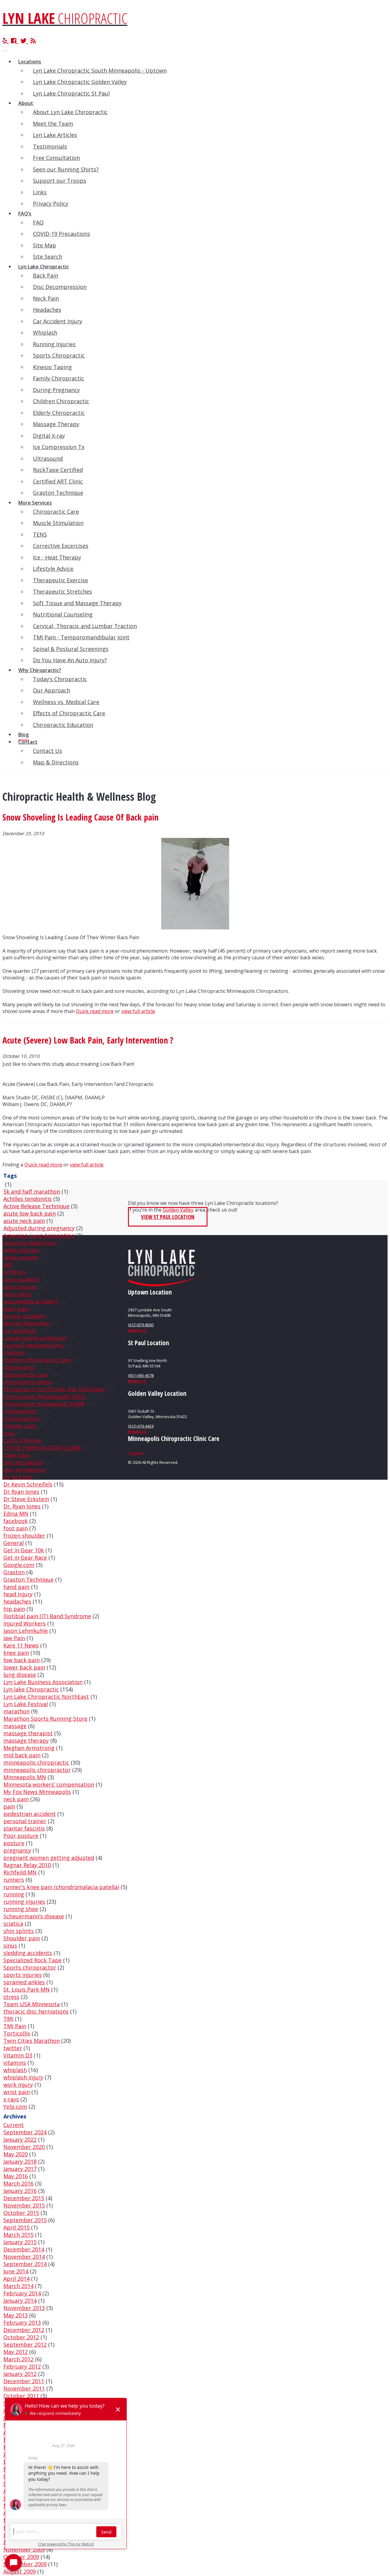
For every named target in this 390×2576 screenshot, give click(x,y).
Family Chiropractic (58, 378)
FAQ (38, 222)
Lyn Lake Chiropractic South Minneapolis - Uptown (100, 70)
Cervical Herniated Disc (34, 1345)
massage (15, 1726)
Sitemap (136, 1453)
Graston (14, 1572)
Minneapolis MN (25, 1777)
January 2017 (20, 2169)
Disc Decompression (60, 287)
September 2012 (25, 2344)
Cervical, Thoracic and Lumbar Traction (85, 626)
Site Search (48, 257)
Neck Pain (46, 298)
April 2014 (16, 2279)
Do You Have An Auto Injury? (70, 660)
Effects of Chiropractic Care (69, 713)
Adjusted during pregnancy (39, 1228)
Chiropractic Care (56, 512)
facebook (16, 1521)
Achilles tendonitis (28, 1199)
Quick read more (95, 1011)
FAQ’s (25, 214)
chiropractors (21, 1418)
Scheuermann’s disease (34, 1916)
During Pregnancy (56, 390)
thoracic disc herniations (36, 2011)
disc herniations (24, 1470)
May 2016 (16, 2176)
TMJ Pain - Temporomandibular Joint (81, 637)
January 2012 (20, 2374)
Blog (23, 735)
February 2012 (22, 2366)
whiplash (15, 2070)
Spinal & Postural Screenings (71, 649)
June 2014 (16, 2271)
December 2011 (24, 2381)
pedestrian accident (30, 1814)
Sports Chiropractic (59, 355)
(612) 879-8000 (141, 1325)
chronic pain (20, 1426)
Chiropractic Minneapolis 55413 (45, 1396)
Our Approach (51, 690)
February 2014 (22, 2293)
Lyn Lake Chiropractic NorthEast (46, 1697)
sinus (10, 1945)
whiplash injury (23, 2077)
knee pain (16, 1653)
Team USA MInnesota (32, 2004)
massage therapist (28, 1733)
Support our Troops (60, 181)
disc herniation (23, 1462)
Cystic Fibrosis (22, 1440)
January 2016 (20, 2191)
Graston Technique (58, 493)
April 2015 (16, 2227)
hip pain (14, 1609)
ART (9, 1265)
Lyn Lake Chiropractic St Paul (71, 93)
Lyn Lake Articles (55, 135)
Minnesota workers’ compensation (49, 1784)
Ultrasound (48, 458)
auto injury (18, 1294)
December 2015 (24, 2198)
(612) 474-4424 (141, 1426)
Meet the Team (53, 124)
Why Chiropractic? (40, 670)
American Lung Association (39, 1235)
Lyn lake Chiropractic (31, 1689)
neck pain (16, 1799)
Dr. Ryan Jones (22, 1506)
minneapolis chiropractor (37, 1770)
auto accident (21, 1279)
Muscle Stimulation (58, 523)
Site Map (44, 245)
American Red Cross (29, 1243)
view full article (138, 1011)
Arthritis (14, 1272)
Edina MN (16, 1514)
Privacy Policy (51, 203)
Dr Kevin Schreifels (28, 1484)
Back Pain (46, 275)
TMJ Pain (15, 2026)
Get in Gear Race (25, 1557)
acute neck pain (24, 1221)
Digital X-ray (49, 436)
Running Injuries (54, 344)
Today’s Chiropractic (60, 679)
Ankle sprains (21, 1257)
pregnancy (17, 1850)
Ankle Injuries (21, 1250)
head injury (18, 1594)
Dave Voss (17, 1455)
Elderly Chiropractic (59, 413)
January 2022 (20, 2139)
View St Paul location (168, 1217)
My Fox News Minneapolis (37, 1792)
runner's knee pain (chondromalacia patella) (61, 1887)
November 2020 (24, 2147)
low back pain (21, 1660)
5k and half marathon (32, 1191)
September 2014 (25, 2264)
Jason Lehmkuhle (26, 1631)
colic (9, 1433)
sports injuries (23, 1975)
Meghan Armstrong (29, 1748)
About (26, 103)
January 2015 (20, 2242)
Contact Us (48, 751)
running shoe (21, 1909)
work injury (18, 2085)
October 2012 (21, 2337)
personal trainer (25, 1821)
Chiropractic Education (63, 725)
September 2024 (25, 2132)
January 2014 (20, 2301)
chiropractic (19, 1367)
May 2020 (16, 2154)
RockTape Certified (58, 470)
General (14, 1543)
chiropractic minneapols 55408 (44, 1404)
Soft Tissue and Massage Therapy (77, 603)
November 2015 (24, 2205)
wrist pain (17, 2092)
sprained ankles (24, 1982)
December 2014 (24, 2249)
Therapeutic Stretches (62, 591)
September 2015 (25, 2220)
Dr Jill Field (17, 1477)
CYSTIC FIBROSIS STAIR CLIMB (42, 1448)
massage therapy (26, 1741)
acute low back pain (30, 1213)
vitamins (15, 2063)
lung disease (20, 1675)
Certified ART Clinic (58, 481)
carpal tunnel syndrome (35, 1338)
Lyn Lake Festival (26, 1704)
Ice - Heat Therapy (57, 557)
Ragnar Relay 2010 (27, 1865)
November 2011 (24, 2388)
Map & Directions (56, 762)
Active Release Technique (36, 1206)
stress (11, 1997)
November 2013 (24, 2308)
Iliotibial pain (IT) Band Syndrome (47, 1616)
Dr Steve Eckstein (26, 1499)
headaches (17, 1601)
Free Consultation (56, 158)
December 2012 (24, 2330)
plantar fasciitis (24, 1828)
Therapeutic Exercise (60, 580)
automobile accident (30, 1301)
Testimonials (50, 146)
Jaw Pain (14, 1638)
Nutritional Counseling (63, 614)
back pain (16, 1309)
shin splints (19, 1931)
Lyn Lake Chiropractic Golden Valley (80, 82)
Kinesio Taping (52, 367)
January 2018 (20, 2161)
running (14, 1894)
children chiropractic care (37, 1360)
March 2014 (18, 2286)
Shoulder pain (22, 1938)
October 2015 (21, 2213)
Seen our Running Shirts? (66, 169)
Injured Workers (25, 1623)
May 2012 (16, 2352)
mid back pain (22, 1755)
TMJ (8, 2019)
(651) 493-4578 (141, 1375)
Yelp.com (15, 2107)
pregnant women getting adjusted (49, 1858)
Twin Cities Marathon (32, 2041)
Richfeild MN (20, 1872)
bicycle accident (24, 1316)
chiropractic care (26, 1374)
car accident (19, 1331)
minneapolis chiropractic (36, 1762)
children (14, 1353)
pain (9, 1806)
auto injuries (20, 1287)
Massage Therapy (56, 424)
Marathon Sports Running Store (45, 1719)
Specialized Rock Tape (32, 1960)
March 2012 (18, 2359)
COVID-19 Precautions (62, 234)
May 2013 (16, 2315)
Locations (30, 62)
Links (40, 192)
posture (14, 1843)
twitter (13, 2048)
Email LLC (137, 1330)
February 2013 (22, 2323)
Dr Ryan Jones (21, 1492)
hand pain (16, 1587)
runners (14, 1880)
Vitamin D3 (18, 2055)
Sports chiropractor (30, 1967)
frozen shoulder (24, 1536)
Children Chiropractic (61, 401)
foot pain (16, 1528)
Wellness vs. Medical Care (66, 702)
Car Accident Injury (58, 321)
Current (14, 2125)
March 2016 (18, 2183)
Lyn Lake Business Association (43, 1682)
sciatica (13, 1924)
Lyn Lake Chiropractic (44, 267)
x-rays (11, 2099)
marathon (16, 1711)
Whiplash (45, 332)
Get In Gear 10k (24, 1550)
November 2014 (24, 2257)
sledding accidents (28, 1953)
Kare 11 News (21, 1645)
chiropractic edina (27, 1382)
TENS (40, 534)
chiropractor (20, 1411)
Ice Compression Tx (59, 447)
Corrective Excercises (61, 546)
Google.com (19, 1565)
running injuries (24, 1902)
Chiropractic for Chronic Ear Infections (54, 1389)
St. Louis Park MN (27, 1989)
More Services (35, 503)
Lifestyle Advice (53, 569)
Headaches (47, 310)
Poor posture (21, 1836)
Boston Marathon (27, 1323)
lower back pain (24, 1667)
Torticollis (17, 2033)
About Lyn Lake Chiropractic (70, 112)
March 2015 (18, 2235)
